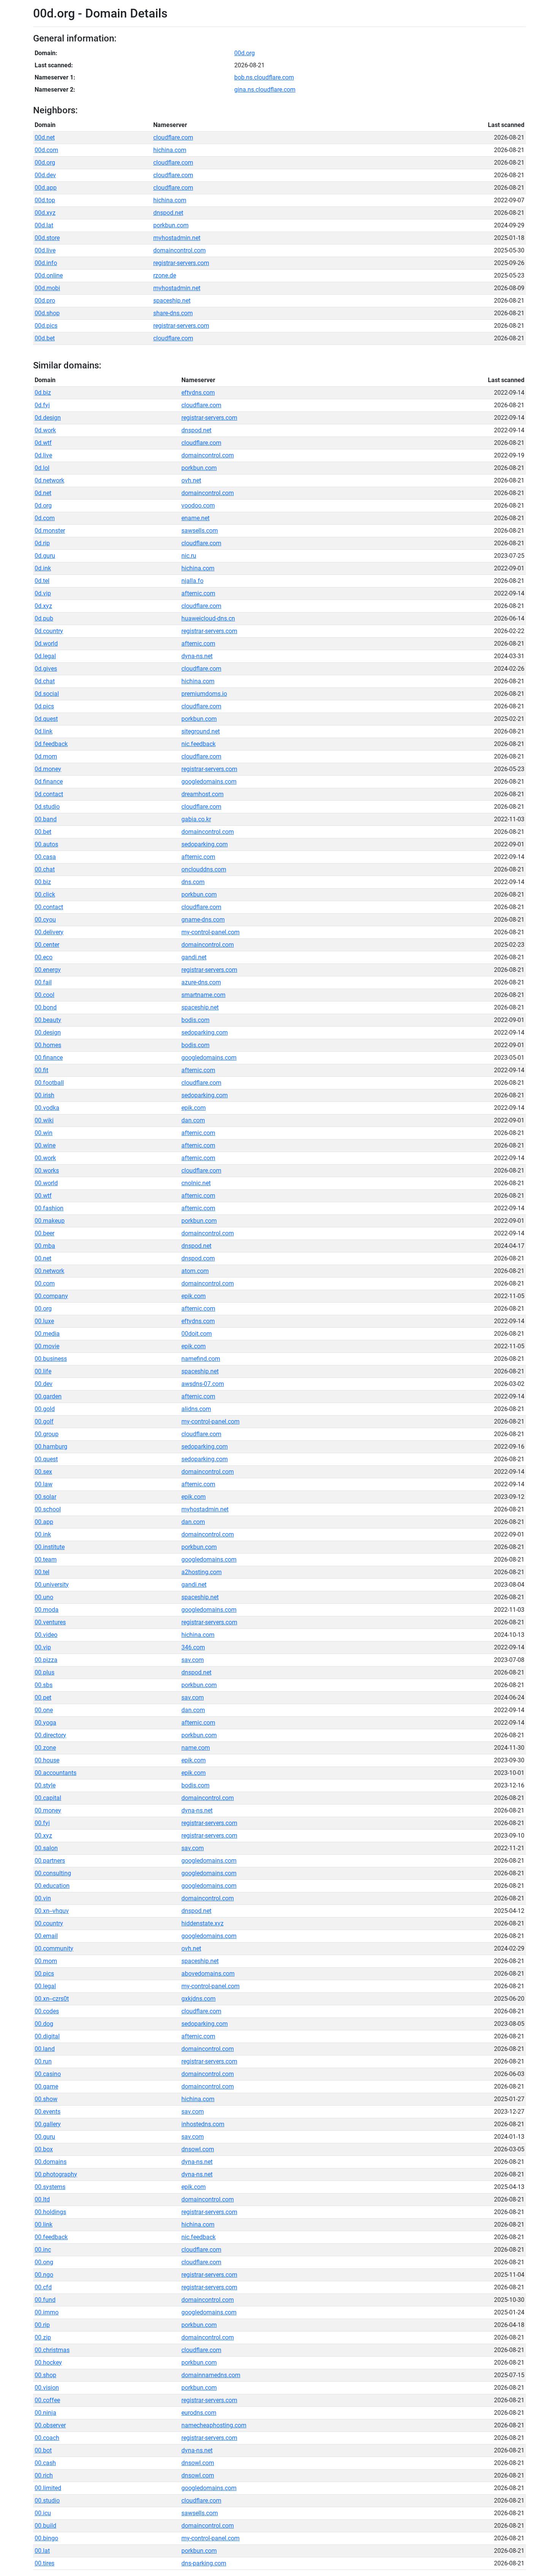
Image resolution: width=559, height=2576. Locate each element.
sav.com (193, 1660)
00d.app (46, 188)
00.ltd (42, 2199)
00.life (43, 1371)
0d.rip (42, 543)
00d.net (45, 137)
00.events (48, 2112)
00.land (45, 2049)
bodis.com (195, 1020)
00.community (54, 1948)
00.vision (47, 2388)
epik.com (194, 1108)
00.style (45, 1785)
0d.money (48, 769)
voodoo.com (198, 506)
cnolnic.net (196, 1183)
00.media (47, 1334)
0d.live (43, 455)
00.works (47, 1171)
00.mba (45, 1246)
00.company (51, 1296)
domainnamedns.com (211, 2375)
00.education (52, 1886)
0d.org (43, 506)
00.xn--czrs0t (52, 1999)
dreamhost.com (202, 794)
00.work (45, 1158)
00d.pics (46, 326)
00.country (49, 1923)
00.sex (43, 1472)
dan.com (193, 1120)
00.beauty (48, 1020)
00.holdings (50, 2212)
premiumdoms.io (204, 694)
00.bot (43, 2450)
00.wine (45, 1145)
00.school (48, 1509)
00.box (44, 2149)
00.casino (48, 2074)
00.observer (50, 2425)
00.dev (44, 1384)
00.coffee (47, 2400)
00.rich (44, 2475)
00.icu (43, 2513)
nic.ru (189, 556)
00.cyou (45, 920)
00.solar (45, 1497)
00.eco (44, 957)
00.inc (43, 2250)
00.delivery (49, 932)
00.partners (50, 1861)
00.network (49, 1271)
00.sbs (44, 1685)
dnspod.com (198, 1258)
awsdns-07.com (203, 1384)
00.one (44, 1710)
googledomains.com (209, 782)
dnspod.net (168, 213)
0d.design (48, 418)
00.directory (50, 1735)
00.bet (43, 832)
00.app (44, 1522)
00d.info (46, 263)
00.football (49, 1083)
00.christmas (52, 2350)
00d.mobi (47, 288)
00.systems (50, 2187)
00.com (45, 1283)
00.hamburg (51, 1447)
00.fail (43, 982)
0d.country (49, 631)
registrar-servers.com (181, 263)
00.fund (45, 2300)
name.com (196, 1748)
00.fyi (42, 1823)
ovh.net (191, 480)
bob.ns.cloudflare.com (264, 77)
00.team (46, 1559)
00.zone (45, 1748)
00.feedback (51, 2237)
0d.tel (42, 581)
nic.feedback (199, 744)
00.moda (47, 1610)
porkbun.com (171, 225)
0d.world (46, 644)
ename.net (195, 518)
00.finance (49, 1058)
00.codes (47, 2011)
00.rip (42, 2325)
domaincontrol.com (179, 250)
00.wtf (43, 1196)
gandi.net (194, 957)
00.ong (44, 2262)
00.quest (46, 1459)
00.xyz (43, 1836)
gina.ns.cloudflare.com (265, 90)
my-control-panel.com (210, 932)
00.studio (47, 2501)
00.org (43, 1309)
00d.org (245, 53)
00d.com (46, 150)
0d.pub (44, 618)
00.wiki (44, 1120)
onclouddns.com (204, 869)
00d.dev (45, 175)
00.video (46, 1635)
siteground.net (201, 731)
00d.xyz (45, 213)
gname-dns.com (203, 920)
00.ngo (44, 2275)
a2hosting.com (202, 1572)
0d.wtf (43, 443)
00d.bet (45, 338)
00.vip (43, 1647)
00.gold (45, 1409)
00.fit (41, 1070)
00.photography (56, 2174)
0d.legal (45, 656)
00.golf (44, 1421)
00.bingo (46, 2538)
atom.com (195, 1271)
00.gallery (48, 2124)
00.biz (43, 882)
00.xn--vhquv (52, 1911)
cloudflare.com (173, 137)
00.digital (47, 2036)
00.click (45, 894)
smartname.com (203, 995)
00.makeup (50, 1221)
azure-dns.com (201, 982)
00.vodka (47, 1108)
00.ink (43, 1534)
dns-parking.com (204, 2563)
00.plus (44, 1672)
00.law (44, 1484)
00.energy (48, 970)
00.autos (46, 844)
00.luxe (44, 1321)
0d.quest (46, 719)
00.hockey (48, 2363)
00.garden (48, 1396)
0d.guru (45, 556)
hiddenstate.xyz (202, 1923)
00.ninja (45, 2413)
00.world (46, 1183)
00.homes (48, 1045)
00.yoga (45, 1723)
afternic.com (198, 593)
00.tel (42, 1572)
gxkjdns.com (199, 1999)
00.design (48, 1032)
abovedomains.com (208, 1974)
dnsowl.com (198, 2149)
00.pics (44, 1974)
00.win (44, 1133)
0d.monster (50, 531)
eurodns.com (199, 2413)
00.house (47, 1760)
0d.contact (49, 794)
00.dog (44, 2024)
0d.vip (43, 593)
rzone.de (165, 275)
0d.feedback (51, 744)
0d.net (43, 493)
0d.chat (45, 681)
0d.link (44, 731)
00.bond (46, 1007)
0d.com (45, 518)
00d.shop (47, 313)
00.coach (47, 2438)
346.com (193, 1647)
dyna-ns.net (197, 656)
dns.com (193, 882)
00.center (47, 945)
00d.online (49, 275)
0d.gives (46, 669)
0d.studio (47, 807)
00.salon (46, 1848)
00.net (43, 1258)
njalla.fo (192, 581)
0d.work (45, 430)
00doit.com (197, 1334)
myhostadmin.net (177, 238)
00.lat (42, 2551)
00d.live (45, 250)
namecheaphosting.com (214, 2425)
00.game (46, 2086)
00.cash (45, 2463)
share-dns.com (173, 313)
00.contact (49, 907)
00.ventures (50, 1622)
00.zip (43, 2337)
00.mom (46, 1961)
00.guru (45, 2137)
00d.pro (45, 301)
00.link (44, 2224)
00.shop (45, 2375)
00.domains (51, 2162)
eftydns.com (198, 393)
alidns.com (196, 1409)
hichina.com (170, 150)
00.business (51, 1359)
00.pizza (46, 1660)
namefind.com (201, 1359)
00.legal (45, 1986)
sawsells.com (200, 531)
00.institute (50, 1547)
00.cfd (43, 2287)
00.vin (43, 1898)
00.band (46, 819)
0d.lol (42, 468)
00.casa (45, 857)
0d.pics (44, 706)
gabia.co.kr (196, 819)
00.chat (45, 869)
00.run (43, 2061)
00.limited (48, 2488)
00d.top (45, 200)
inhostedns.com (203, 2124)
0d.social (47, 694)
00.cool (44, 995)
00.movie (47, 1346)
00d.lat (44, 225)
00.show (46, 2099)
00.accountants (56, 1773)
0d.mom (46, 756)
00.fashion (49, 1208)
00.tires (44, 2563)
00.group (47, 1434)
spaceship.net (172, 301)
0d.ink (43, 568)
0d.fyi (42, 405)
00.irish (44, 1095)
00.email (46, 1936)
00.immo (47, 2312)
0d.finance (49, 782)
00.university (52, 1585)
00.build (45, 2526)
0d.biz (43, 393)
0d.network (49, 480)
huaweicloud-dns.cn (208, 618)
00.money (48, 1810)
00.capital (48, 1798)
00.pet (43, 1697)
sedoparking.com (205, 844)
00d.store (47, 238)
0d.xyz (43, 606)
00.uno (44, 1597)
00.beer (44, 1233)
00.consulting (53, 1873)
